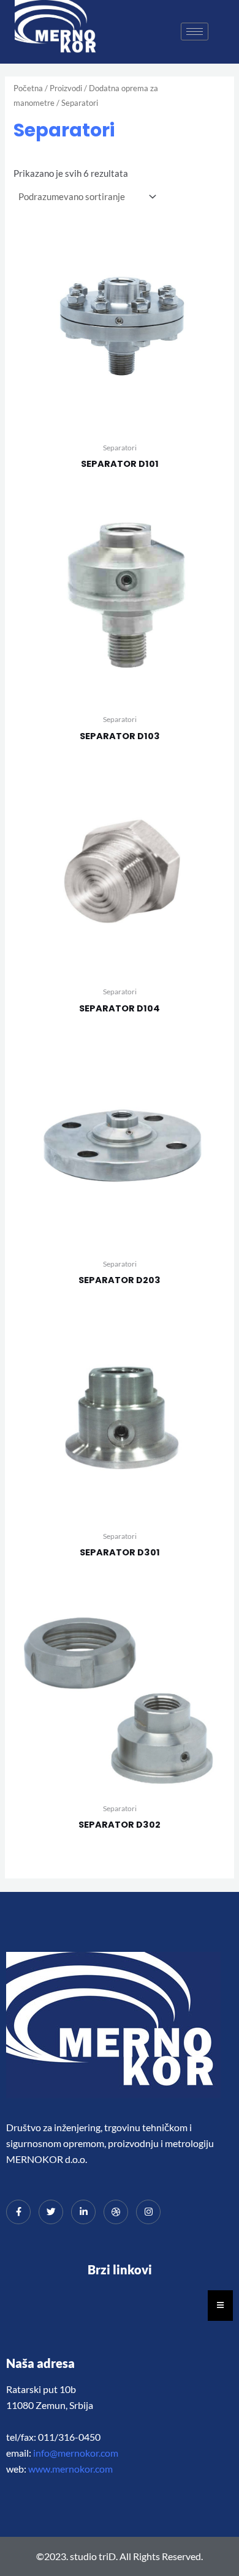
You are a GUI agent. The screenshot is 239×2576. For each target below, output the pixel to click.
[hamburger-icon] (195, 32)
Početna (28, 88)
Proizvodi (66, 88)
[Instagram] (148, 2212)
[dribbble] (116, 2212)
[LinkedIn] (83, 2212)
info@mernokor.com (76, 2453)
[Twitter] (51, 2212)
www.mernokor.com (70, 2469)
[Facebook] (18, 2212)
